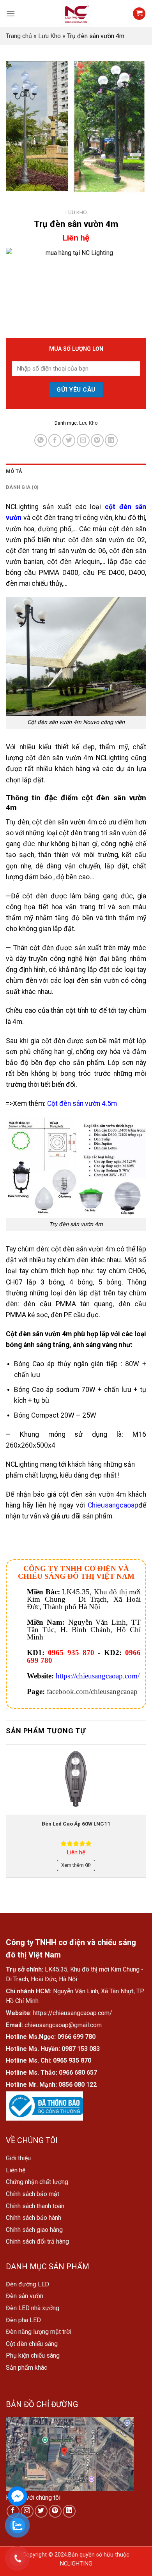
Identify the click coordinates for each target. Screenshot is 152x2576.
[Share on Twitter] (69, 440)
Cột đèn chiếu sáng (32, 2344)
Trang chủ (19, 36)
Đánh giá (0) (22, 487)
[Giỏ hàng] (139, 14)
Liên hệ (16, 2170)
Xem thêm (73, 1865)
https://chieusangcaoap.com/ (98, 1676)
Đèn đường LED (27, 2284)
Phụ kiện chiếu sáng (33, 2355)
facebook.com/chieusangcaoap (92, 1691)
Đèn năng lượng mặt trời (39, 2332)
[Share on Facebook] (55, 440)
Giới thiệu (18, 2158)
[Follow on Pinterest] (55, 2511)
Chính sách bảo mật (33, 2194)
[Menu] (11, 13)
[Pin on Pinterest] (97, 440)
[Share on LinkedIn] (111, 440)
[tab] (76, 471)
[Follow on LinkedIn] (69, 2511)
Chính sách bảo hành (34, 2218)
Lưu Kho (49, 36)
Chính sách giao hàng (34, 2230)
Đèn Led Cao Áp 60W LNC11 (76, 1824)
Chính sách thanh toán (35, 2206)
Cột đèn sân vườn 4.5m (82, 1103)
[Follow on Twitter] (41, 2511)
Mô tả (14, 471)
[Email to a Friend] (83, 440)
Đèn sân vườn (25, 2296)
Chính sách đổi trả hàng (37, 2241)
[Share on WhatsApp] (41, 440)
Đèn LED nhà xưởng (33, 2308)
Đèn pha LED (23, 2320)
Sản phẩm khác (27, 2368)
